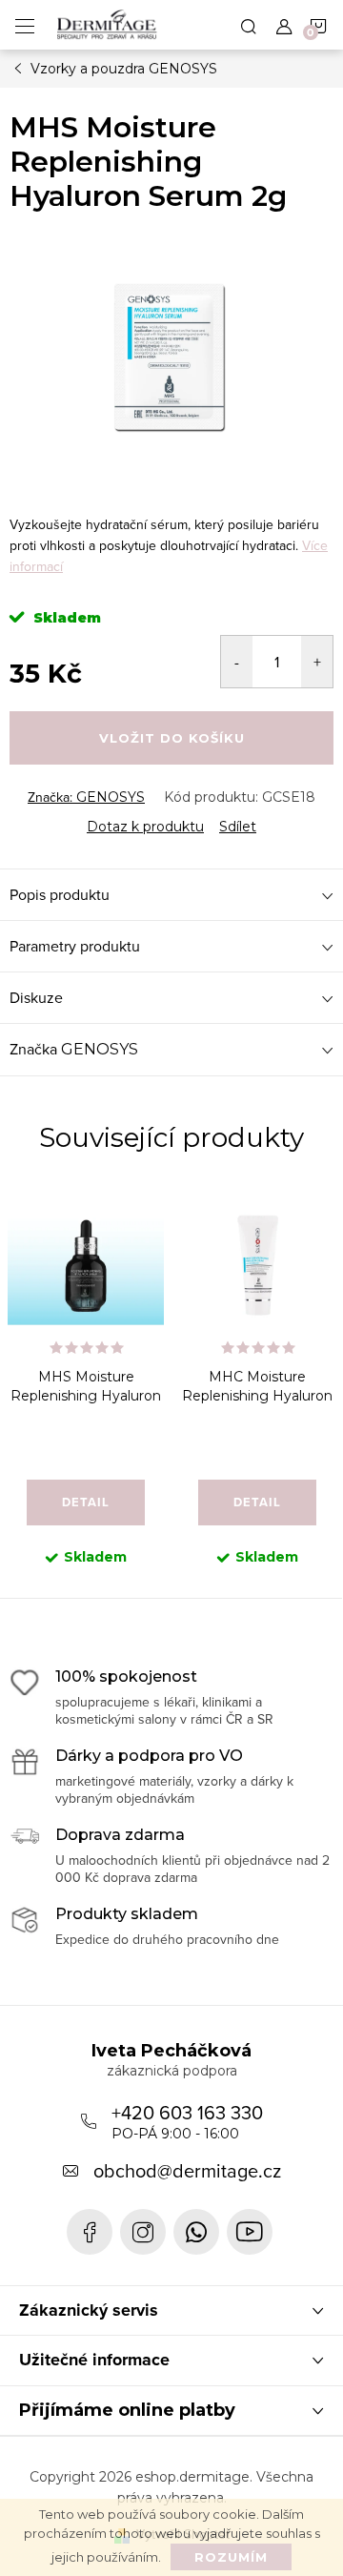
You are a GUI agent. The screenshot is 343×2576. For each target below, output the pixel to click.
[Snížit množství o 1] (237, 662)
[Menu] (25, 25)
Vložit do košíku (172, 738)
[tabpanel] (86, 1391)
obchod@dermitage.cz (187, 2170)
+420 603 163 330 (187, 2120)
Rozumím (231, 2557)
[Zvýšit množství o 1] (317, 662)
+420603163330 (196, 2232)
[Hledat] (249, 25)
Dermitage (90, 2232)
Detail (86, 1502)
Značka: (86, 797)
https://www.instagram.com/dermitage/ (143, 2232)
